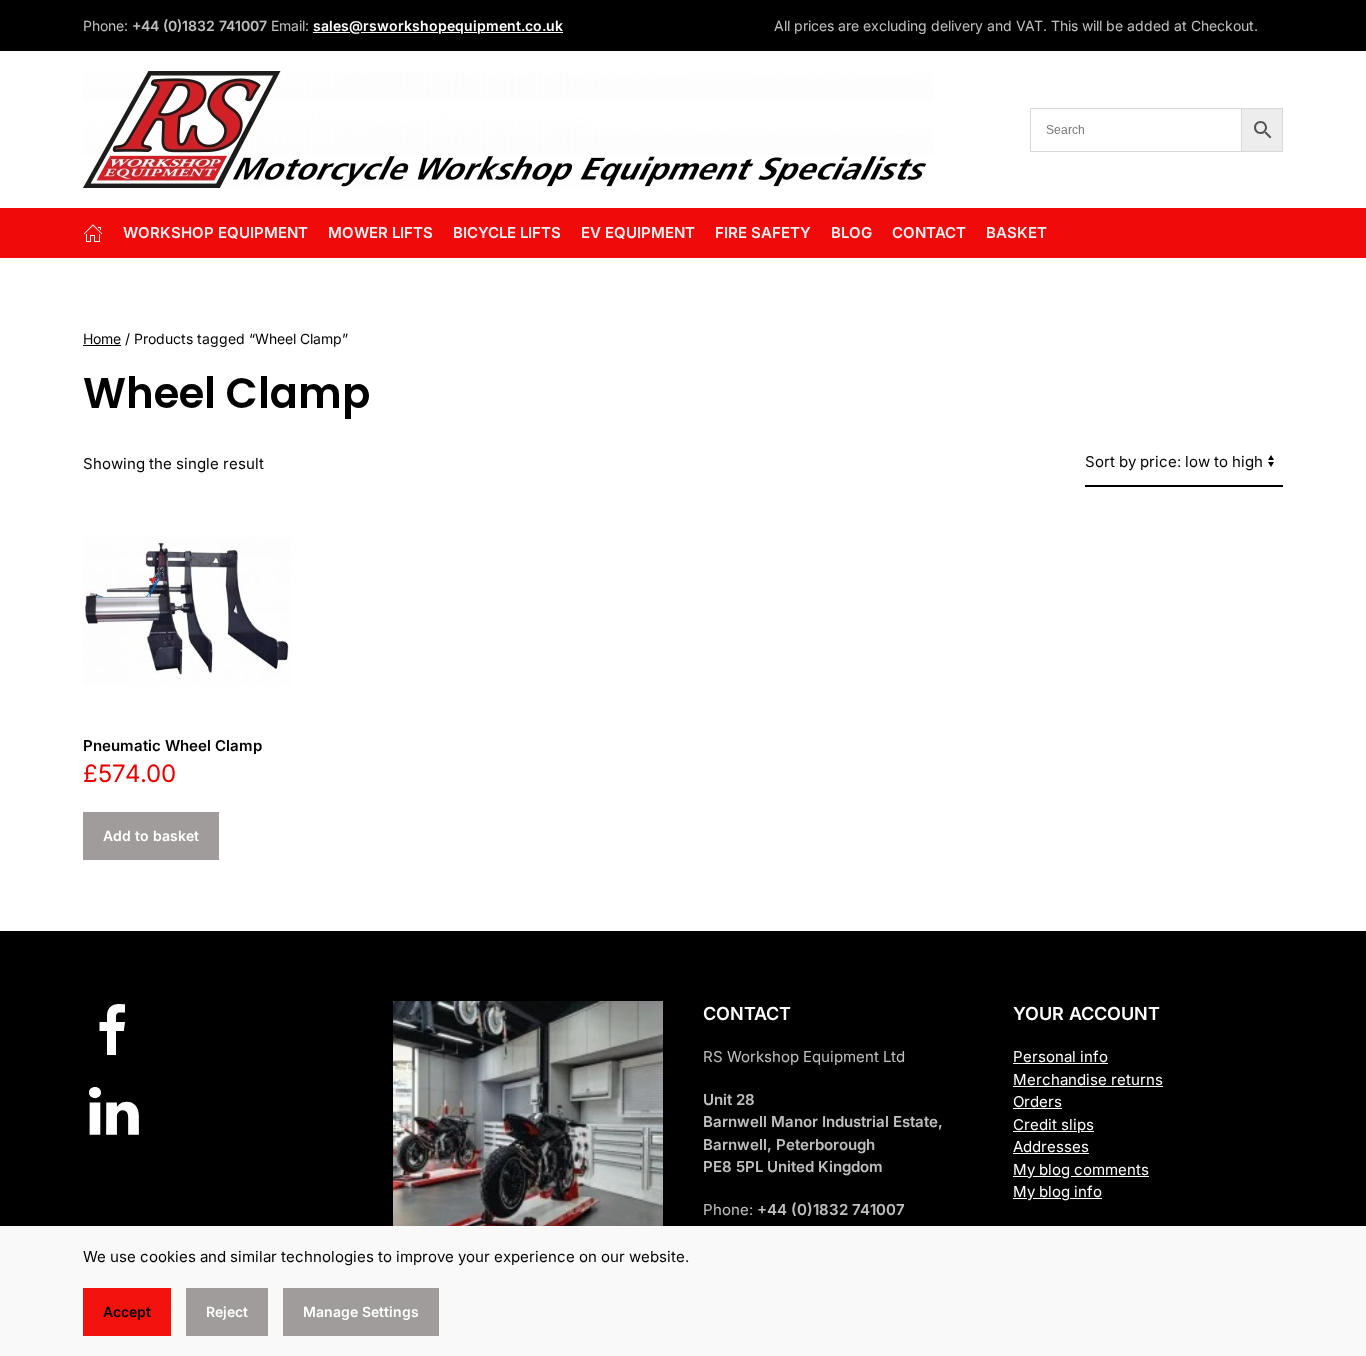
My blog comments (1081, 1169)
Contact (929, 232)
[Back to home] (508, 129)
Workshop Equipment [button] (215, 232)
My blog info (1057, 1191)
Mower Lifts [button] (380, 232)
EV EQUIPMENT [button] (638, 232)
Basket (1016, 232)
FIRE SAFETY (763, 232)
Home (102, 338)
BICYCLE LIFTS (507, 232)
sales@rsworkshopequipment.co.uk (438, 25)
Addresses (1051, 1146)
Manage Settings (361, 1311)
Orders (1037, 1101)
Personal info (1060, 1056)
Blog (851, 232)
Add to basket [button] (151, 835)
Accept (127, 1311)
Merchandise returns (1088, 1079)
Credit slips (1053, 1124)
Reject (227, 1311)
